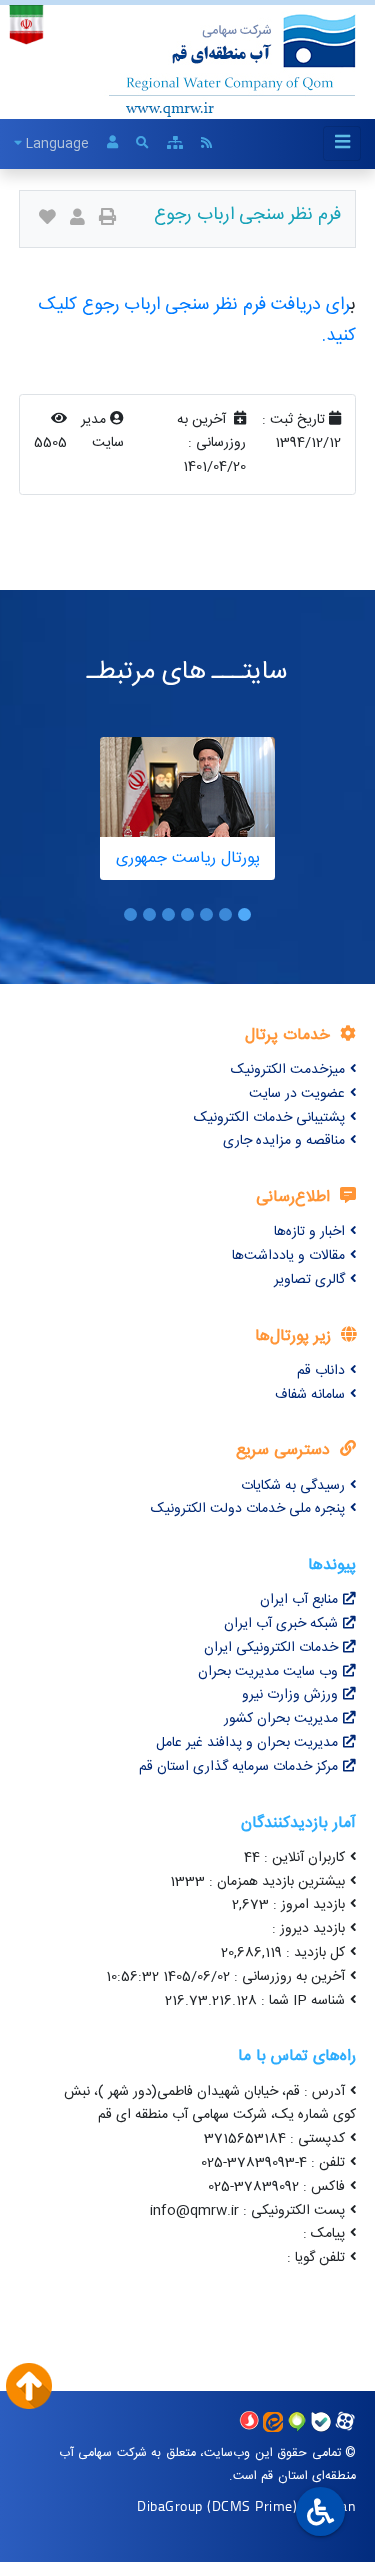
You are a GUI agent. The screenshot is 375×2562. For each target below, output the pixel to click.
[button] (244, 914)
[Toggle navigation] (342, 143)
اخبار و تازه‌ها (309, 1232)
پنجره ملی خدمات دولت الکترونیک (248, 1509)
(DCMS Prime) (252, 2505)
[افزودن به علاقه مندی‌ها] (47, 219)
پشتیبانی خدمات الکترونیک (269, 1118)
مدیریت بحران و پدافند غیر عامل (247, 1743)
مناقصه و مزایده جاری (284, 1141)
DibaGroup (170, 2505)
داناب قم (321, 1371)
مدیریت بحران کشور (281, 1719)
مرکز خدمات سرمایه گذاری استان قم (238, 1767)
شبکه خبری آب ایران (281, 1624)
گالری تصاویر (309, 1280)
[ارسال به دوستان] (77, 219)
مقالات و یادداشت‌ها (288, 1256)
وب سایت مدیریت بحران (268, 1672)
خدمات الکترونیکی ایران (271, 1648)
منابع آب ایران (299, 1600)
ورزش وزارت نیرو (290, 1695)
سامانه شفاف (310, 1395)
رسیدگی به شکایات (293, 1486)
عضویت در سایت (297, 1094)
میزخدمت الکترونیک (288, 1070)
